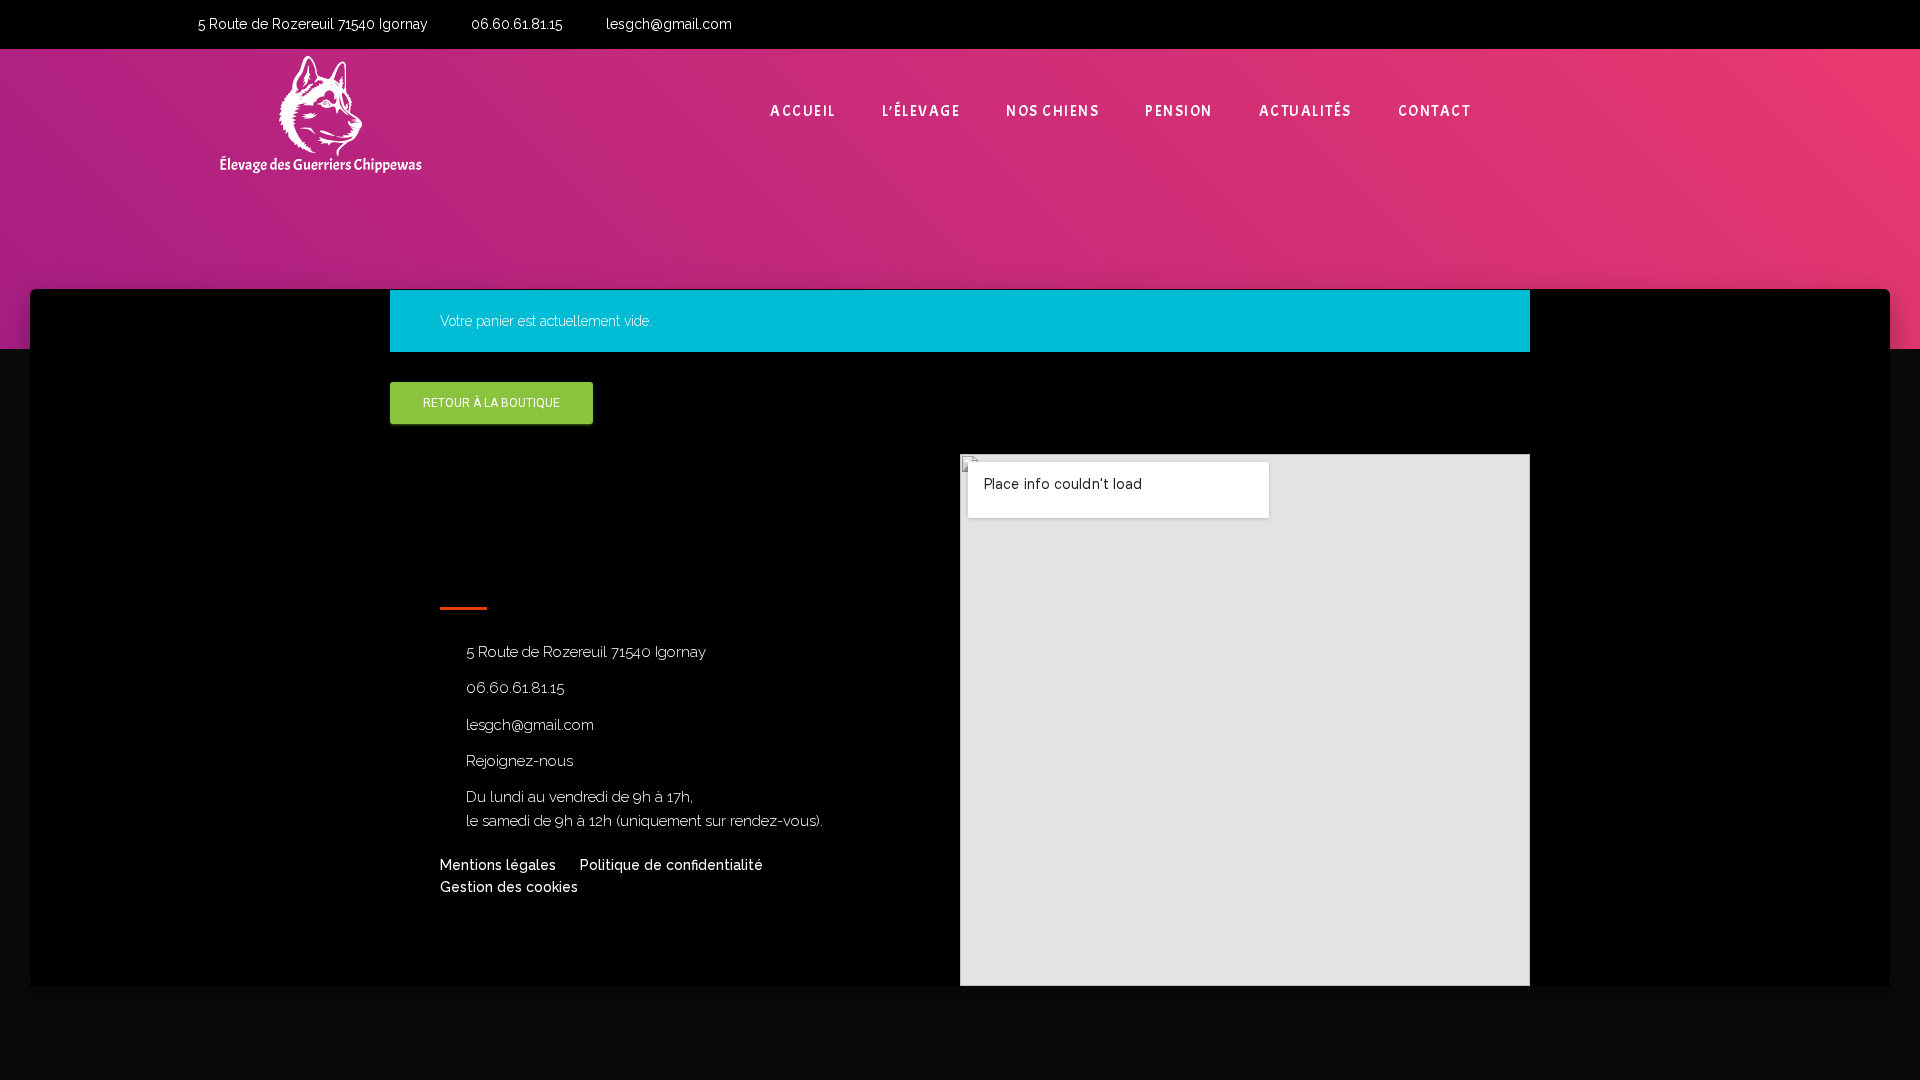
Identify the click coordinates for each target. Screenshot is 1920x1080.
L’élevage (921, 111)
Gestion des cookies (509, 887)
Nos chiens (1052, 111)
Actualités (1305, 111)
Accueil (803, 111)
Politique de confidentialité (671, 865)
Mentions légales (498, 865)
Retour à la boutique (491, 403)
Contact (1434, 111)
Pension (1179, 111)
